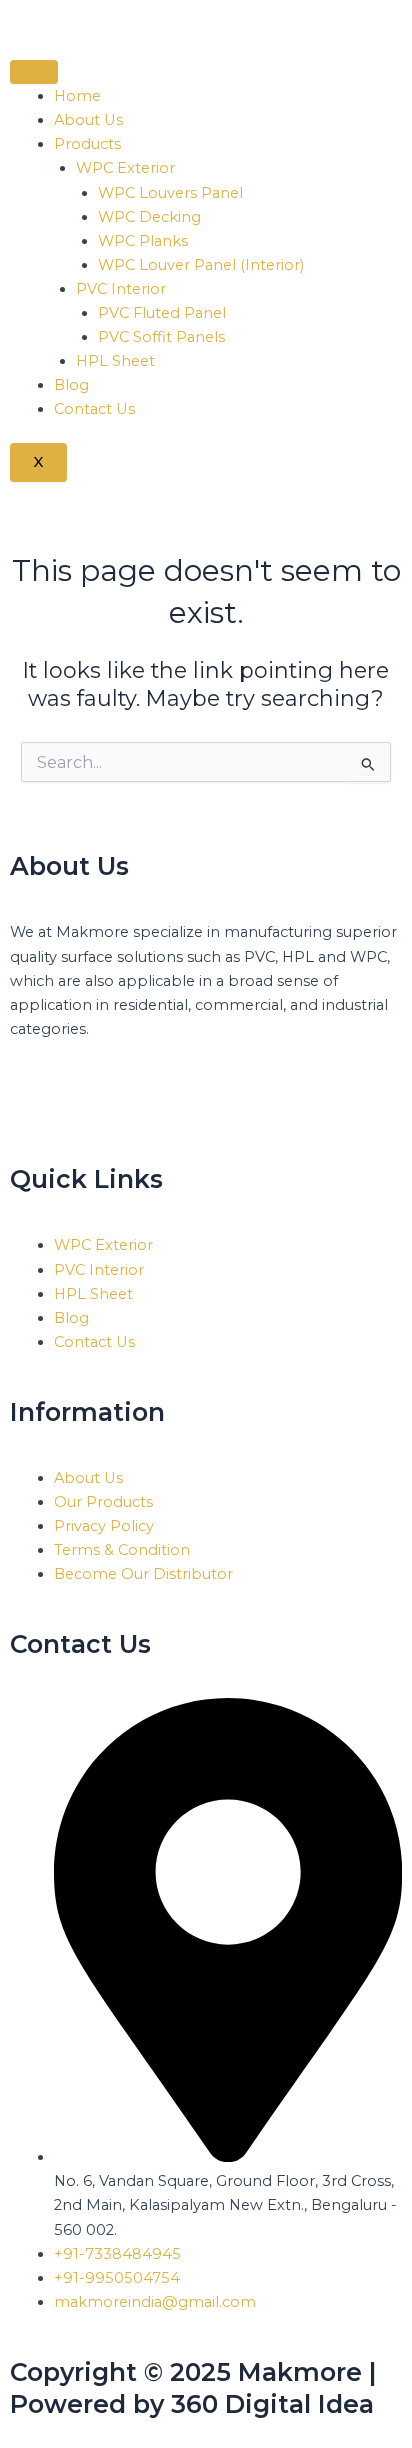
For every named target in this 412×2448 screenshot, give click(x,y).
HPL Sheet (115, 361)
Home (77, 96)
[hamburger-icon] (34, 72)
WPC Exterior (125, 168)
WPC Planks (143, 241)
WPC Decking (149, 217)
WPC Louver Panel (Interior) (201, 265)
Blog (71, 385)
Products (87, 144)
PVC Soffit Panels (161, 337)
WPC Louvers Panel (170, 193)
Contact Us (94, 409)
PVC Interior (121, 289)
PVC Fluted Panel (162, 313)
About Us (88, 120)
